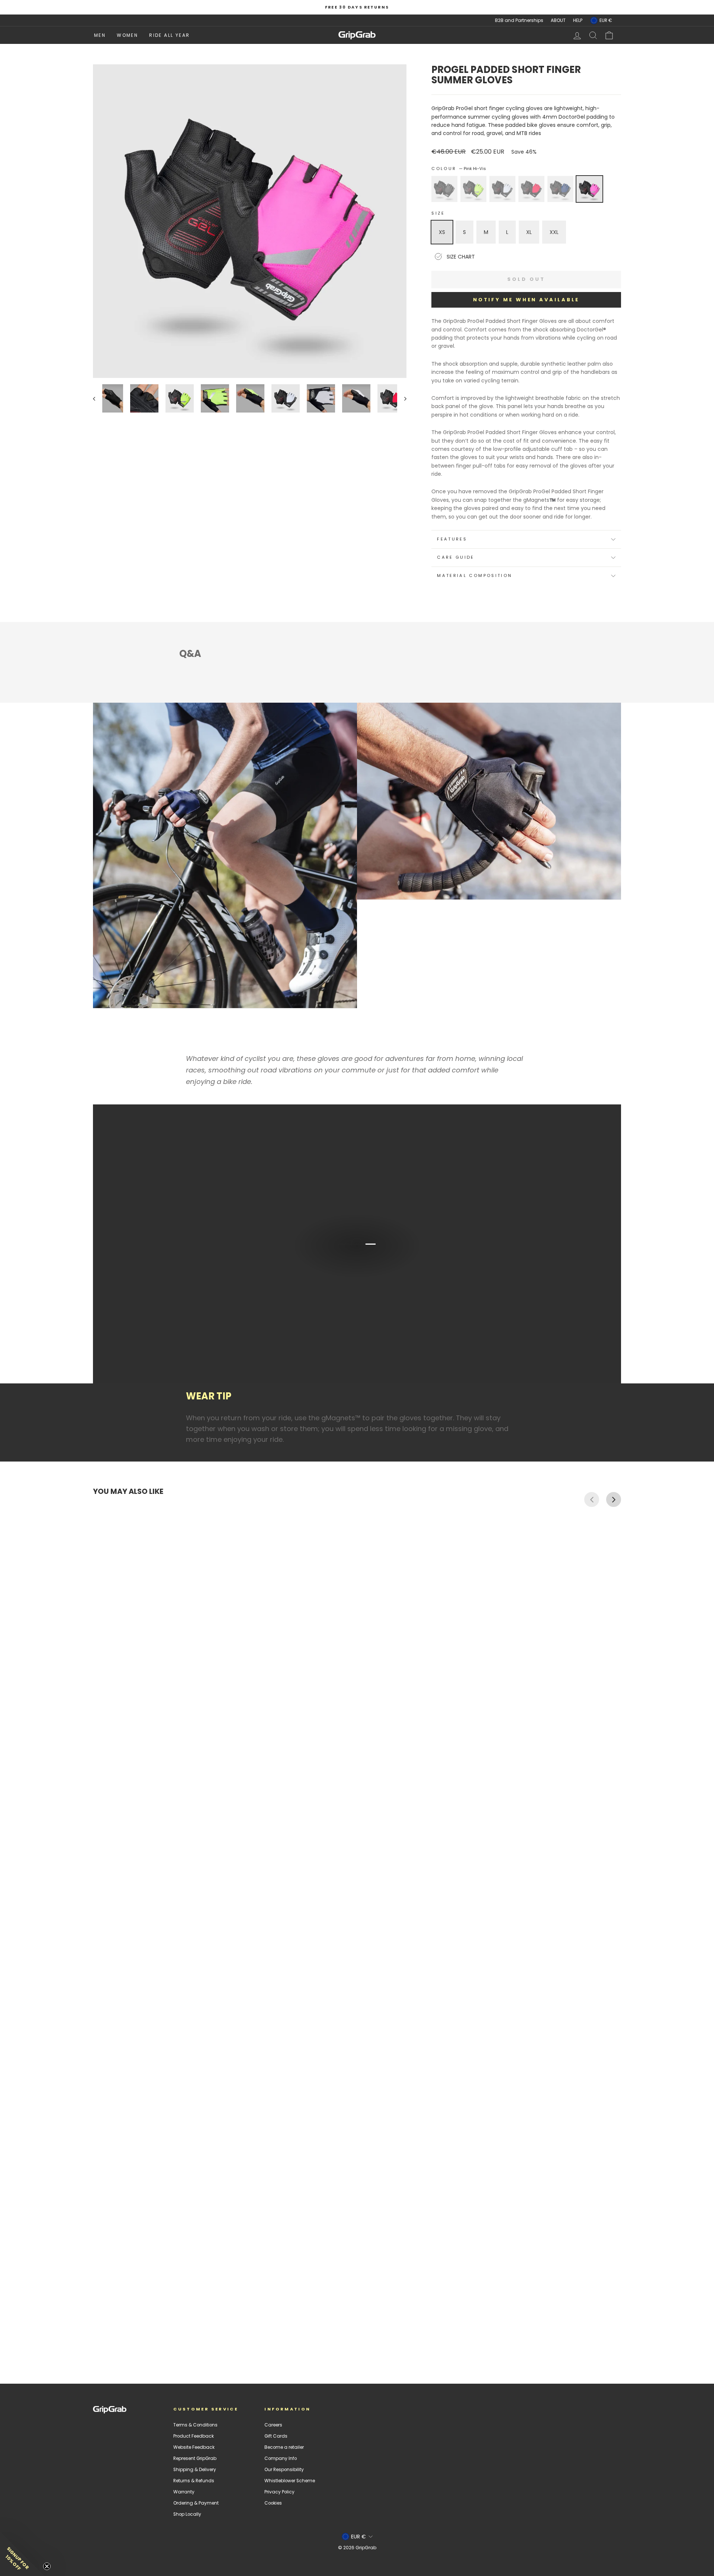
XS (442, 232)
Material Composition (475, 575)
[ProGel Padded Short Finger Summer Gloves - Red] (117, 2335)
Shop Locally (187, 2514)
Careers (273, 2425)
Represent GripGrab (195, 2458)
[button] (22, 2554)
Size (438, 213)
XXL (554, 232)
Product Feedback (194, 2436)
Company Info (281, 2458)
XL (529, 232)
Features (452, 539)
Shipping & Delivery (195, 2470)
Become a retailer (284, 2447)
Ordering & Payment (196, 2503)
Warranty (184, 2492)
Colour (459, 169)
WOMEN (127, 35)
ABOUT (558, 20)
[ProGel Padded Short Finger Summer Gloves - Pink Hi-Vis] (130, 2335)
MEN (100, 35)
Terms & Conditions (195, 2425)
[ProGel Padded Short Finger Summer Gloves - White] (110, 2335)
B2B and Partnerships (519, 20)
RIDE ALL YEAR (169, 35)
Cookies (273, 2503)
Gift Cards (276, 2436)
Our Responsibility (284, 2470)
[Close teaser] (47, 2566)
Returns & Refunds (194, 2481)
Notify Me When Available (526, 300)
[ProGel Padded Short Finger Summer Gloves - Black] (97, 2335)
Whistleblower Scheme (290, 2481)
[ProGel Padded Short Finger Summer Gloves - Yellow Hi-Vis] (103, 2335)
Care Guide (456, 557)
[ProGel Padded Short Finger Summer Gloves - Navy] (123, 2335)
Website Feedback (194, 2447)
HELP (578, 20)
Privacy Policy (279, 2492)
